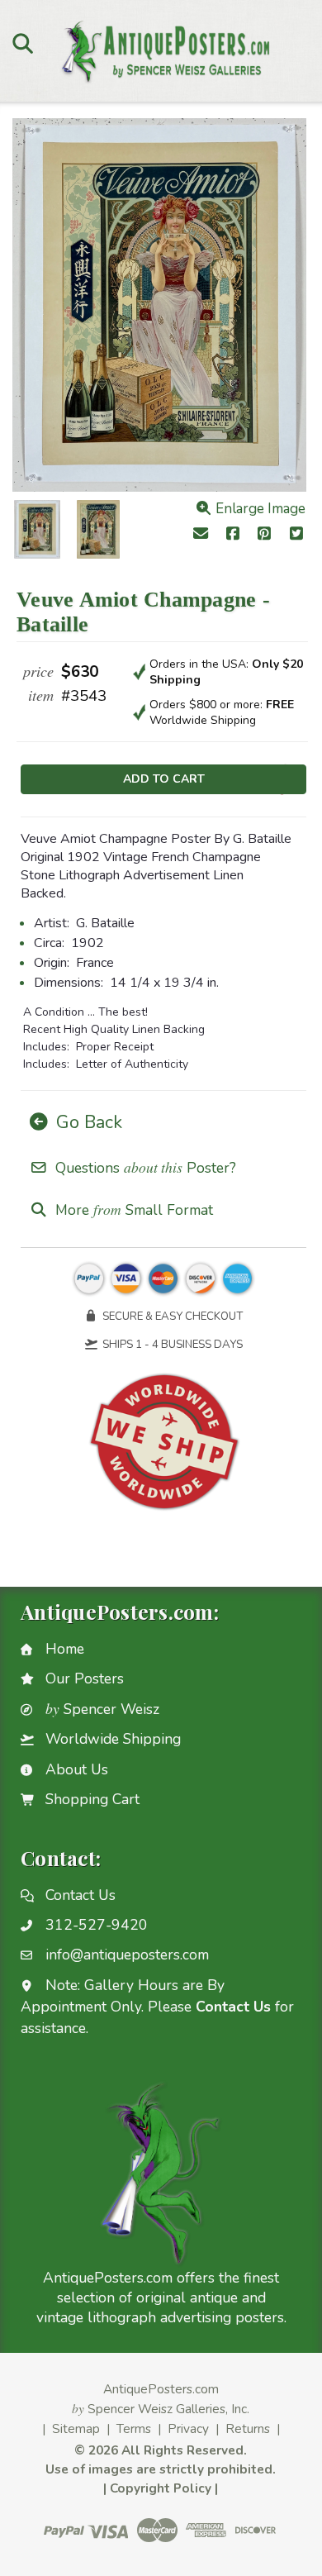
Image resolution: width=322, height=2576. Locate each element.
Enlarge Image (259, 509)
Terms (134, 2428)
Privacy (188, 2428)
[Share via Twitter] (297, 535)
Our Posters (85, 1678)
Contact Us (80, 1895)
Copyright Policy (161, 2488)
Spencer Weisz (102, 1709)
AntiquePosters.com (161, 2389)
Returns (248, 2428)
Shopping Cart (92, 1799)
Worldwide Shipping (113, 1739)
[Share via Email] (200, 535)
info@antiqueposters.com (127, 1955)
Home (65, 1649)
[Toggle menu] (23, 43)
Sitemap (76, 2428)
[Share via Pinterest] (265, 535)
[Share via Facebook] (232, 535)
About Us (77, 1769)
